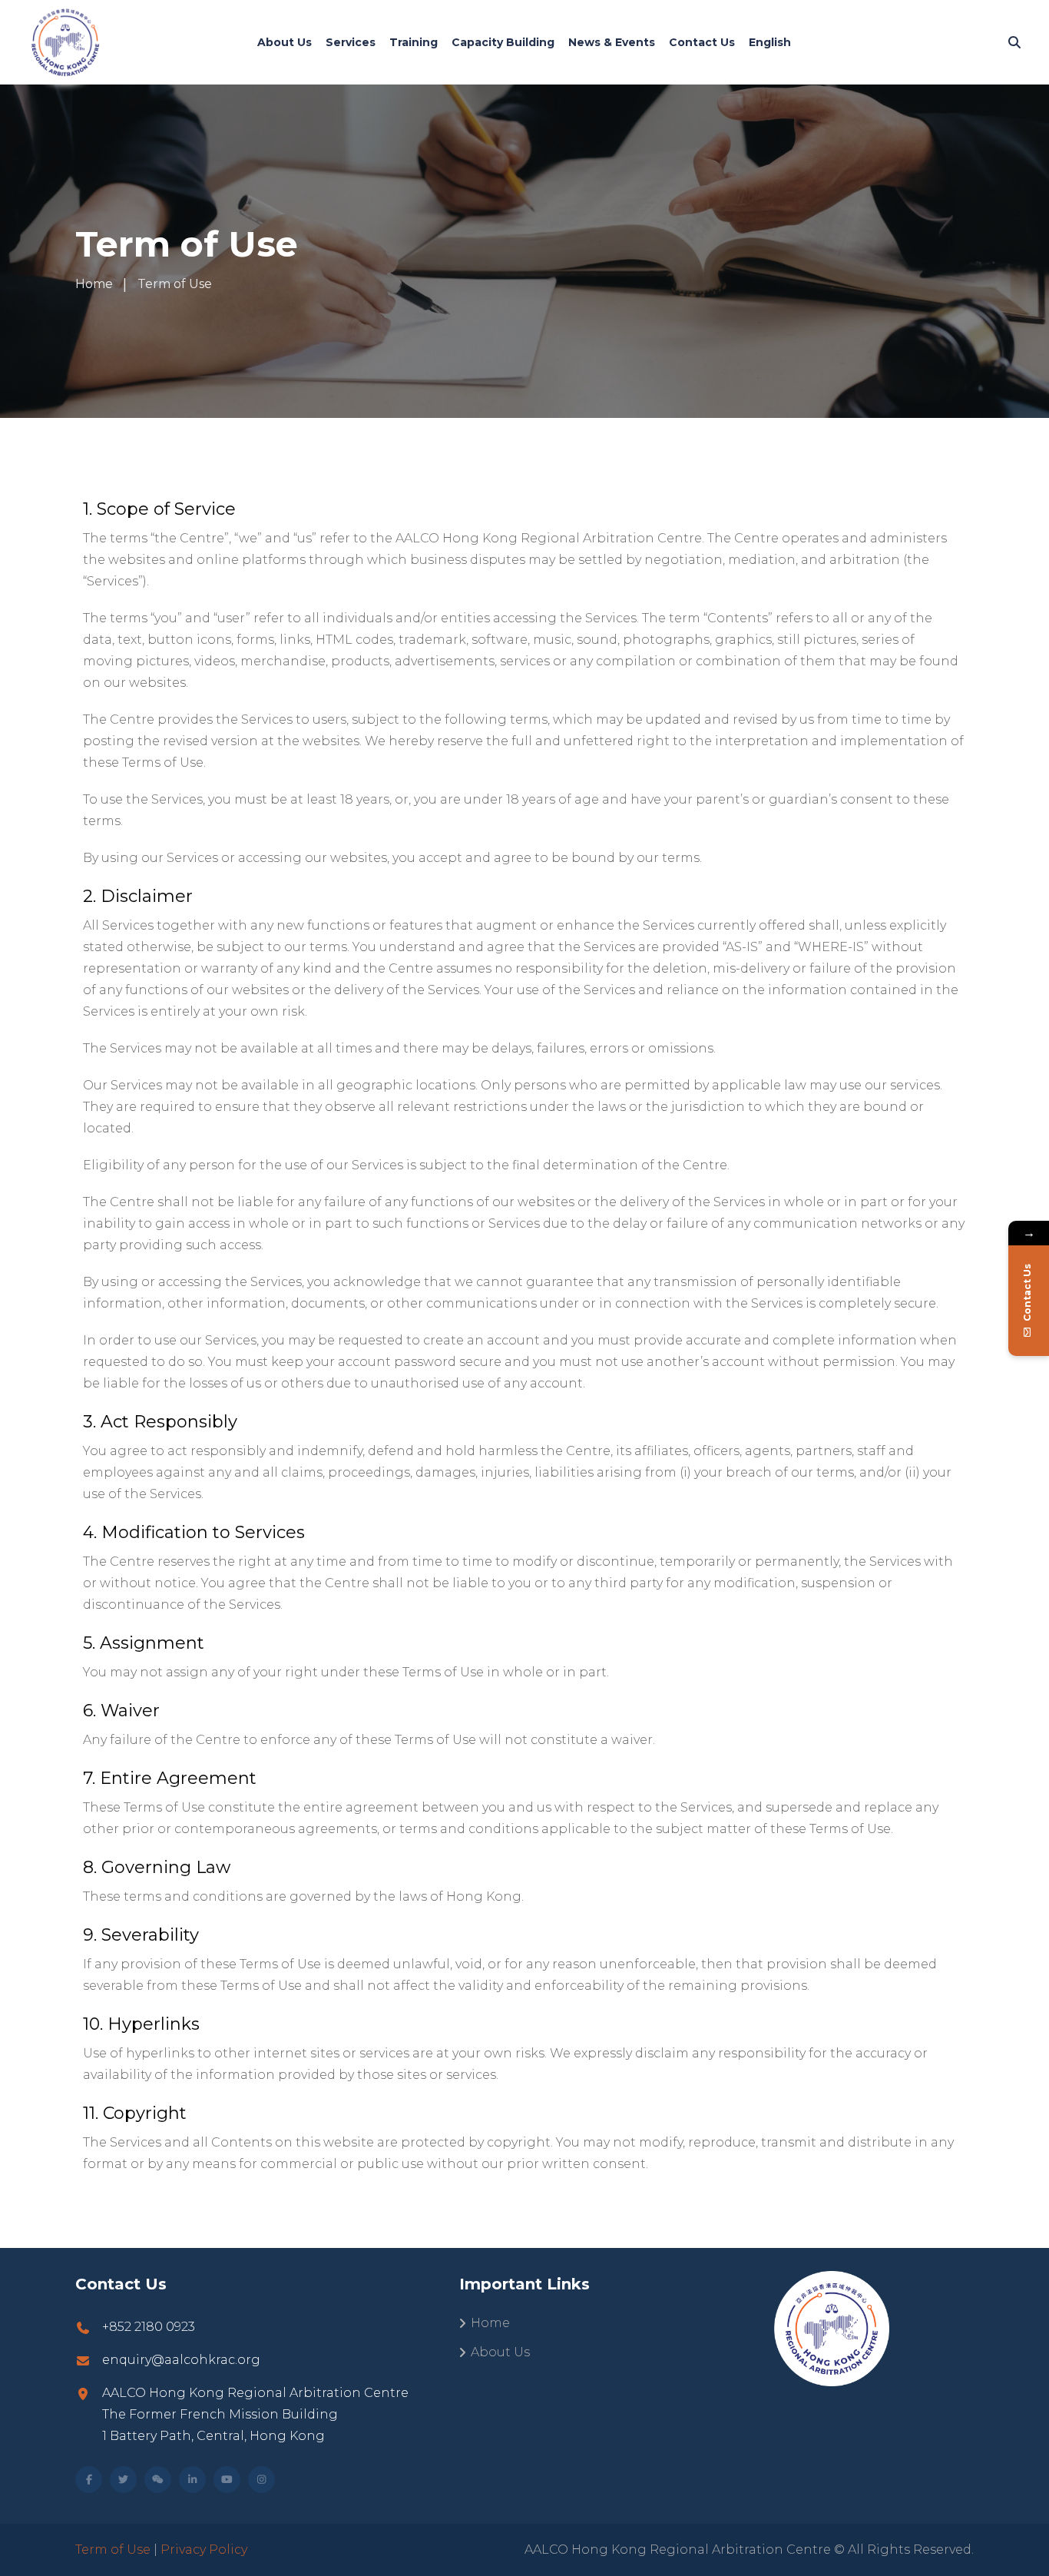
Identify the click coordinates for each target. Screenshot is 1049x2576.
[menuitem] (770, 42)
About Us (285, 42)
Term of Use (113, 2549)
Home (490, 2323)
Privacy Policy (204, 2549)
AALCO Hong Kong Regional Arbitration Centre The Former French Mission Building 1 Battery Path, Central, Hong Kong (255, 2414)
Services (351, 42)
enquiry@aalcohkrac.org (181, 2360)
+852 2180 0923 (149, 2327)
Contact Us (702, 42)
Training (414, 42)
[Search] (1014, 43)
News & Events (612, 42)
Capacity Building (503, 42)
